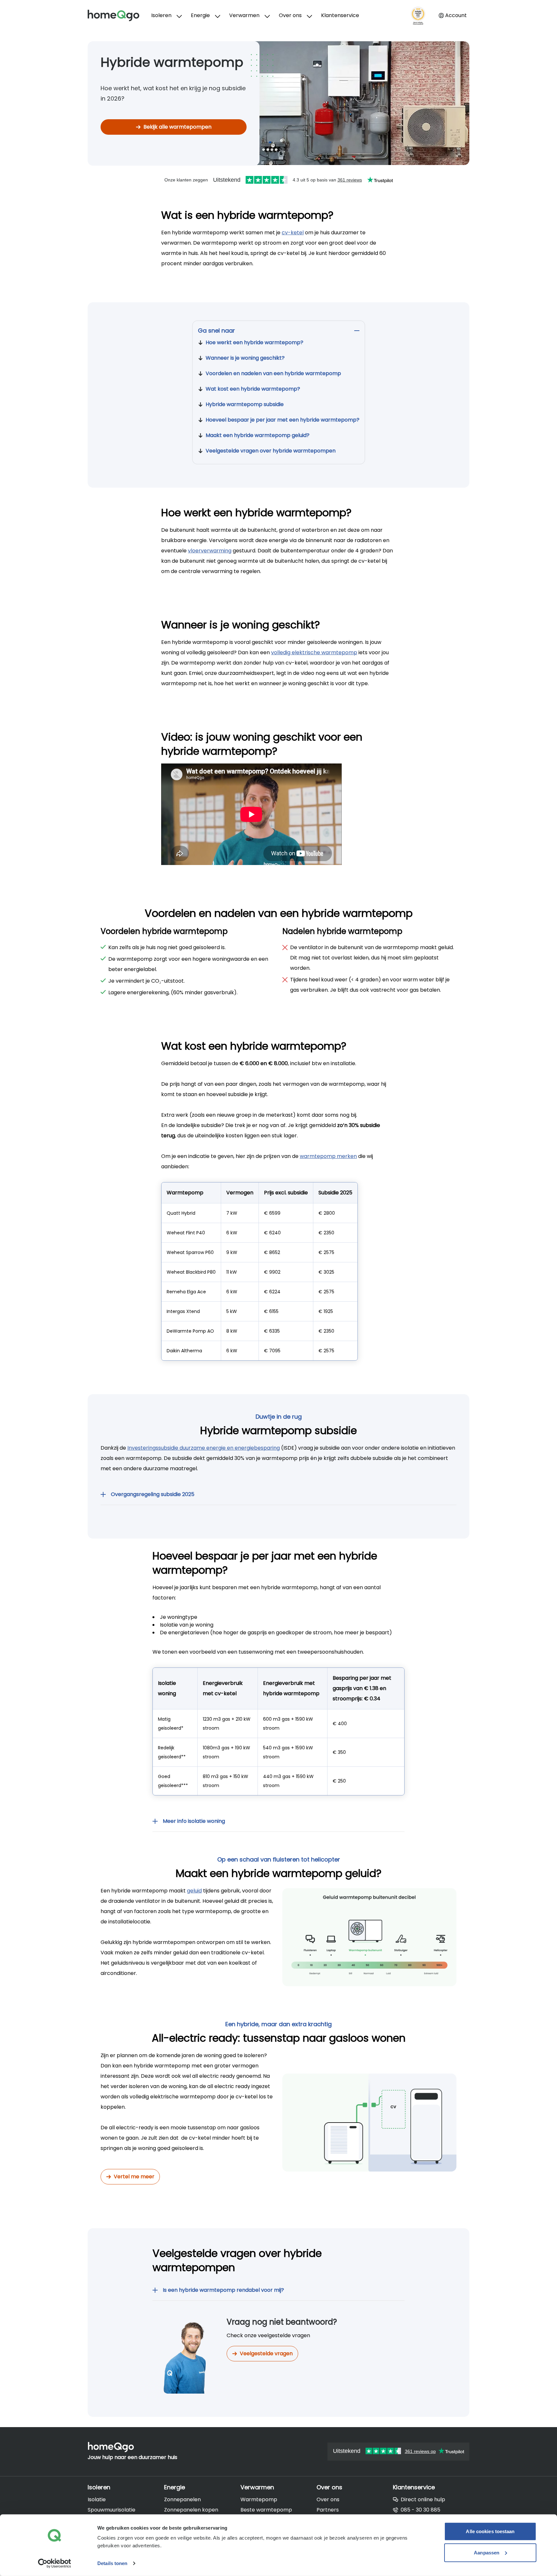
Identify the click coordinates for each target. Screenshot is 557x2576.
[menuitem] (166, 15)
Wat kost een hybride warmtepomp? (253, 389)
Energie (200, 15)
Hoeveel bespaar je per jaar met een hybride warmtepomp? (283, 420)
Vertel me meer (134, 2177)
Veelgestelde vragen (266, 2353)
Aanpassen (487, 2552)
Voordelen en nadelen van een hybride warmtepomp (273, 373)
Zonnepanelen (182, 2499)
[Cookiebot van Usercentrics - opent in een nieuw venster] (55, 2563)
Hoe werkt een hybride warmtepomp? (254, 342)
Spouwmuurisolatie (112, 2510)
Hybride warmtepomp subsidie (245, 404)
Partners (328, 2510)
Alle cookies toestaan (490, 2531)
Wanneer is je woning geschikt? (245, 358)
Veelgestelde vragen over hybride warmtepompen (271, 451)
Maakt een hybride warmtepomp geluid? (258, 435)
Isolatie (97, 2499)
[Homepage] (119, 15)
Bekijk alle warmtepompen (177, 127)
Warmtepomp (259, 2499)
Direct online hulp (423, 2499)
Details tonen (112, 2563)
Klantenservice (340, 15)
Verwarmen (244, 15)
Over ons (290, 15)
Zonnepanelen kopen (191, 2510)
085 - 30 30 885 (420, 2510)
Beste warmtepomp (266, 2510)
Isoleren (161, 15)
